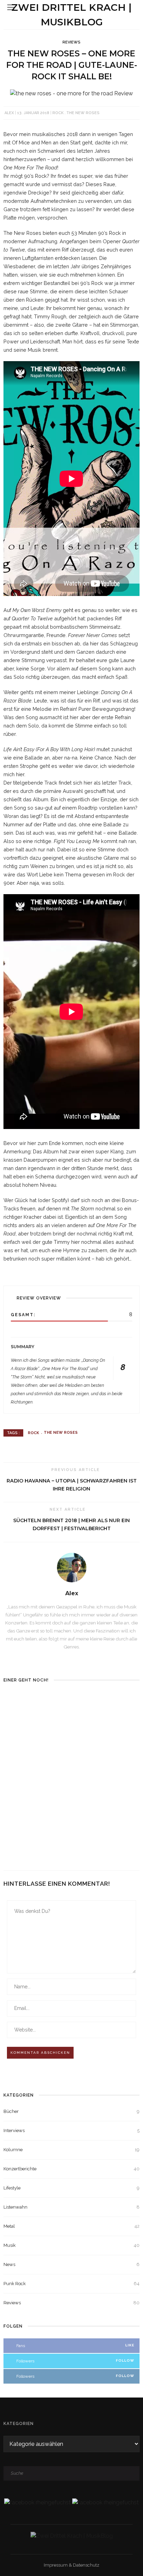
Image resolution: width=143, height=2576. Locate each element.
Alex (9, 113)
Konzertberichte (71, 2169)
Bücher (71, 2111)
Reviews (71, 42)
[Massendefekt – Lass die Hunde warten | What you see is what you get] (106, 1725)
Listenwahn (71, 2207)
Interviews (71, 2130)
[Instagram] (72, 1660)
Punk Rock (71, 2284)
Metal (71, 2226)
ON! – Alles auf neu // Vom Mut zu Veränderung (33, 1746)
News (71, 2264)
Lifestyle (71, 2188)
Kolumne (71, 2150)
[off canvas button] (11, 7)
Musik (71, 2245)
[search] (132, 7)
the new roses (83, 113)
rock (58, 113)
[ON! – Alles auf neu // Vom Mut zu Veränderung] (37, 1712)
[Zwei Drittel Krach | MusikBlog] (72, 2535)
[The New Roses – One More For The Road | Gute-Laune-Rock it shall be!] (71, 93)
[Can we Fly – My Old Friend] (37, 1820)
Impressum (56, 2565)
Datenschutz (86, 2565)
